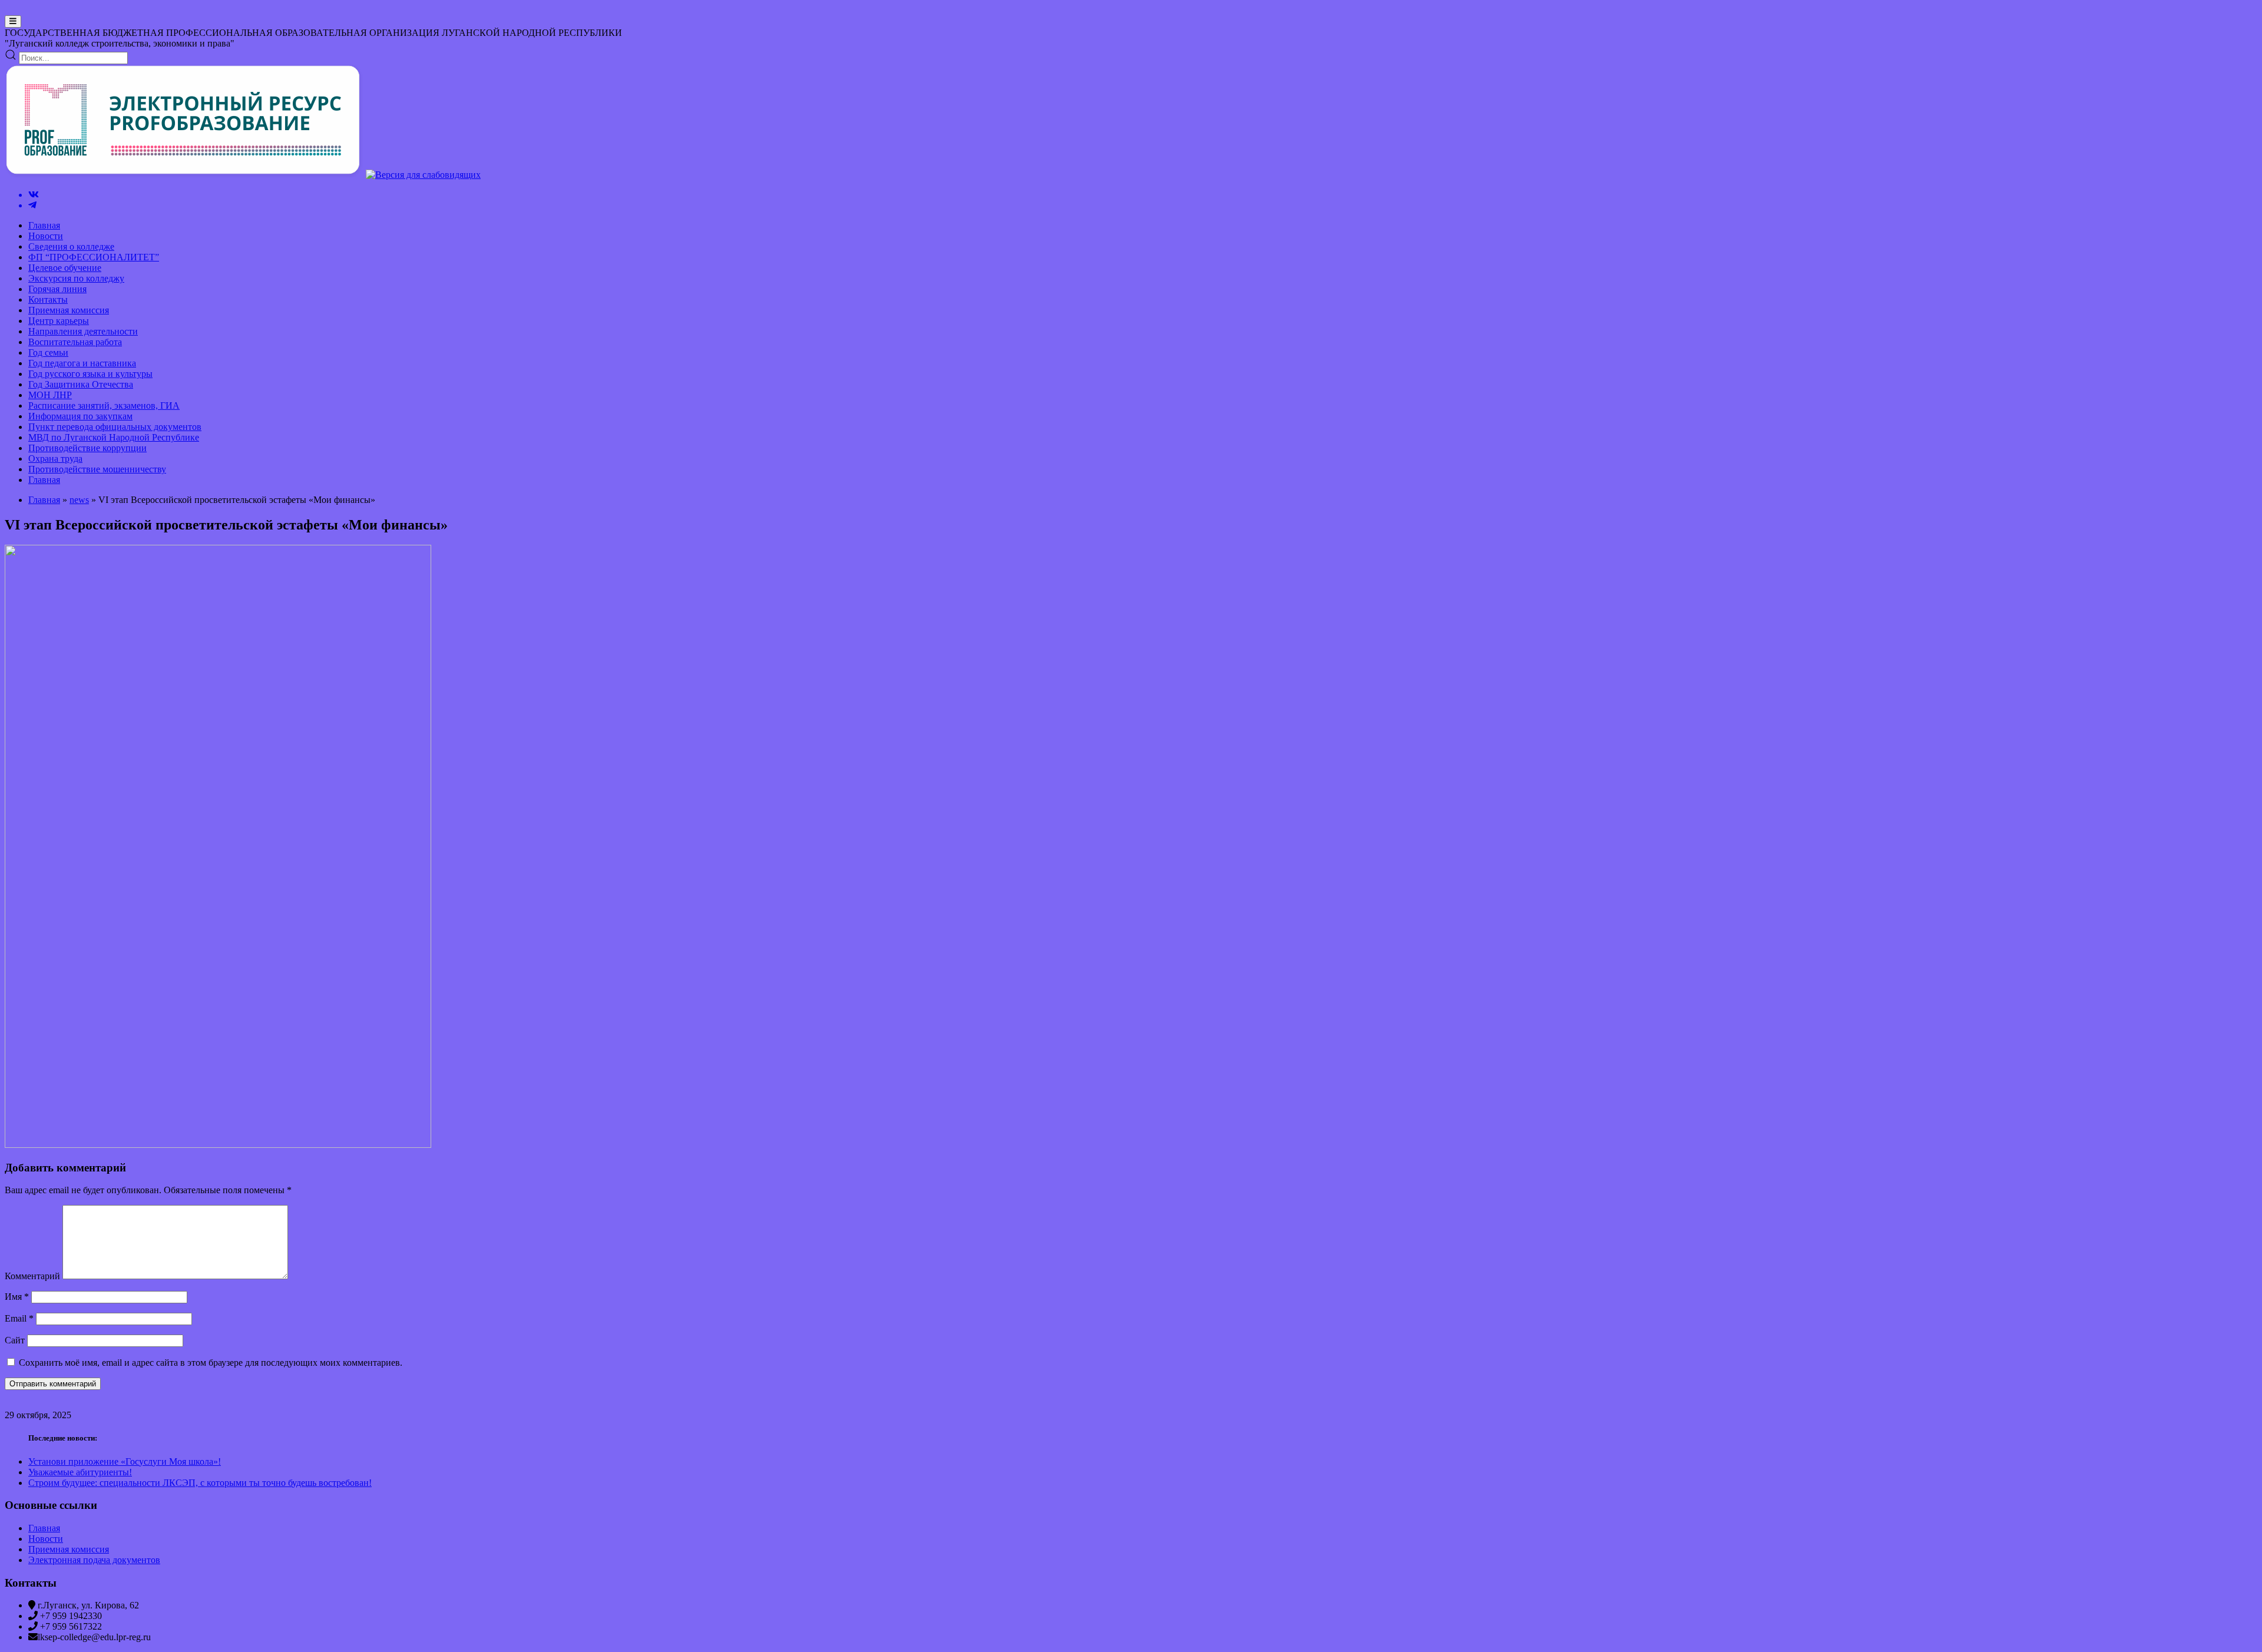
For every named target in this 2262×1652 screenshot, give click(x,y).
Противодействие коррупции (87, 448)
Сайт (15, 1340)
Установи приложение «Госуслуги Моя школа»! (125, 1461)
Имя (17, 1297)
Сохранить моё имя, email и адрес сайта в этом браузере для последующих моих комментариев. (211, 1363)
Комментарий (32, 1276)
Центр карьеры (59, 321)
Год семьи (48, 352)
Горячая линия (57, 289)
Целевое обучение (65, 268)
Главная (44, 225)
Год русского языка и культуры (90, 374)
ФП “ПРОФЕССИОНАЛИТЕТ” (94, 257)
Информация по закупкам (80, 416)
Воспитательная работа (75, 342)
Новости (46, 236)
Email (19, 1318)
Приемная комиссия (69, 310)
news (79, 500)
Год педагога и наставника (82, 363)
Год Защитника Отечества (81, 384)
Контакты (48, 299)
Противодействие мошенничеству (97, 469)
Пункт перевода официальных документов (115, 427)
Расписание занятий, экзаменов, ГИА (104, 405)
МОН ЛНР (50, 395)
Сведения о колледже (71, 246)
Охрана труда (55, 458)
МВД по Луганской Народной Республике (114, 437)
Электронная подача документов (94, 1560)
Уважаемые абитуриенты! (80, 1472)
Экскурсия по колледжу (76, 278)
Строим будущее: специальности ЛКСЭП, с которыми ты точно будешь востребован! (200, 1483)
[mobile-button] (13, 21)
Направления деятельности (83, 331)
